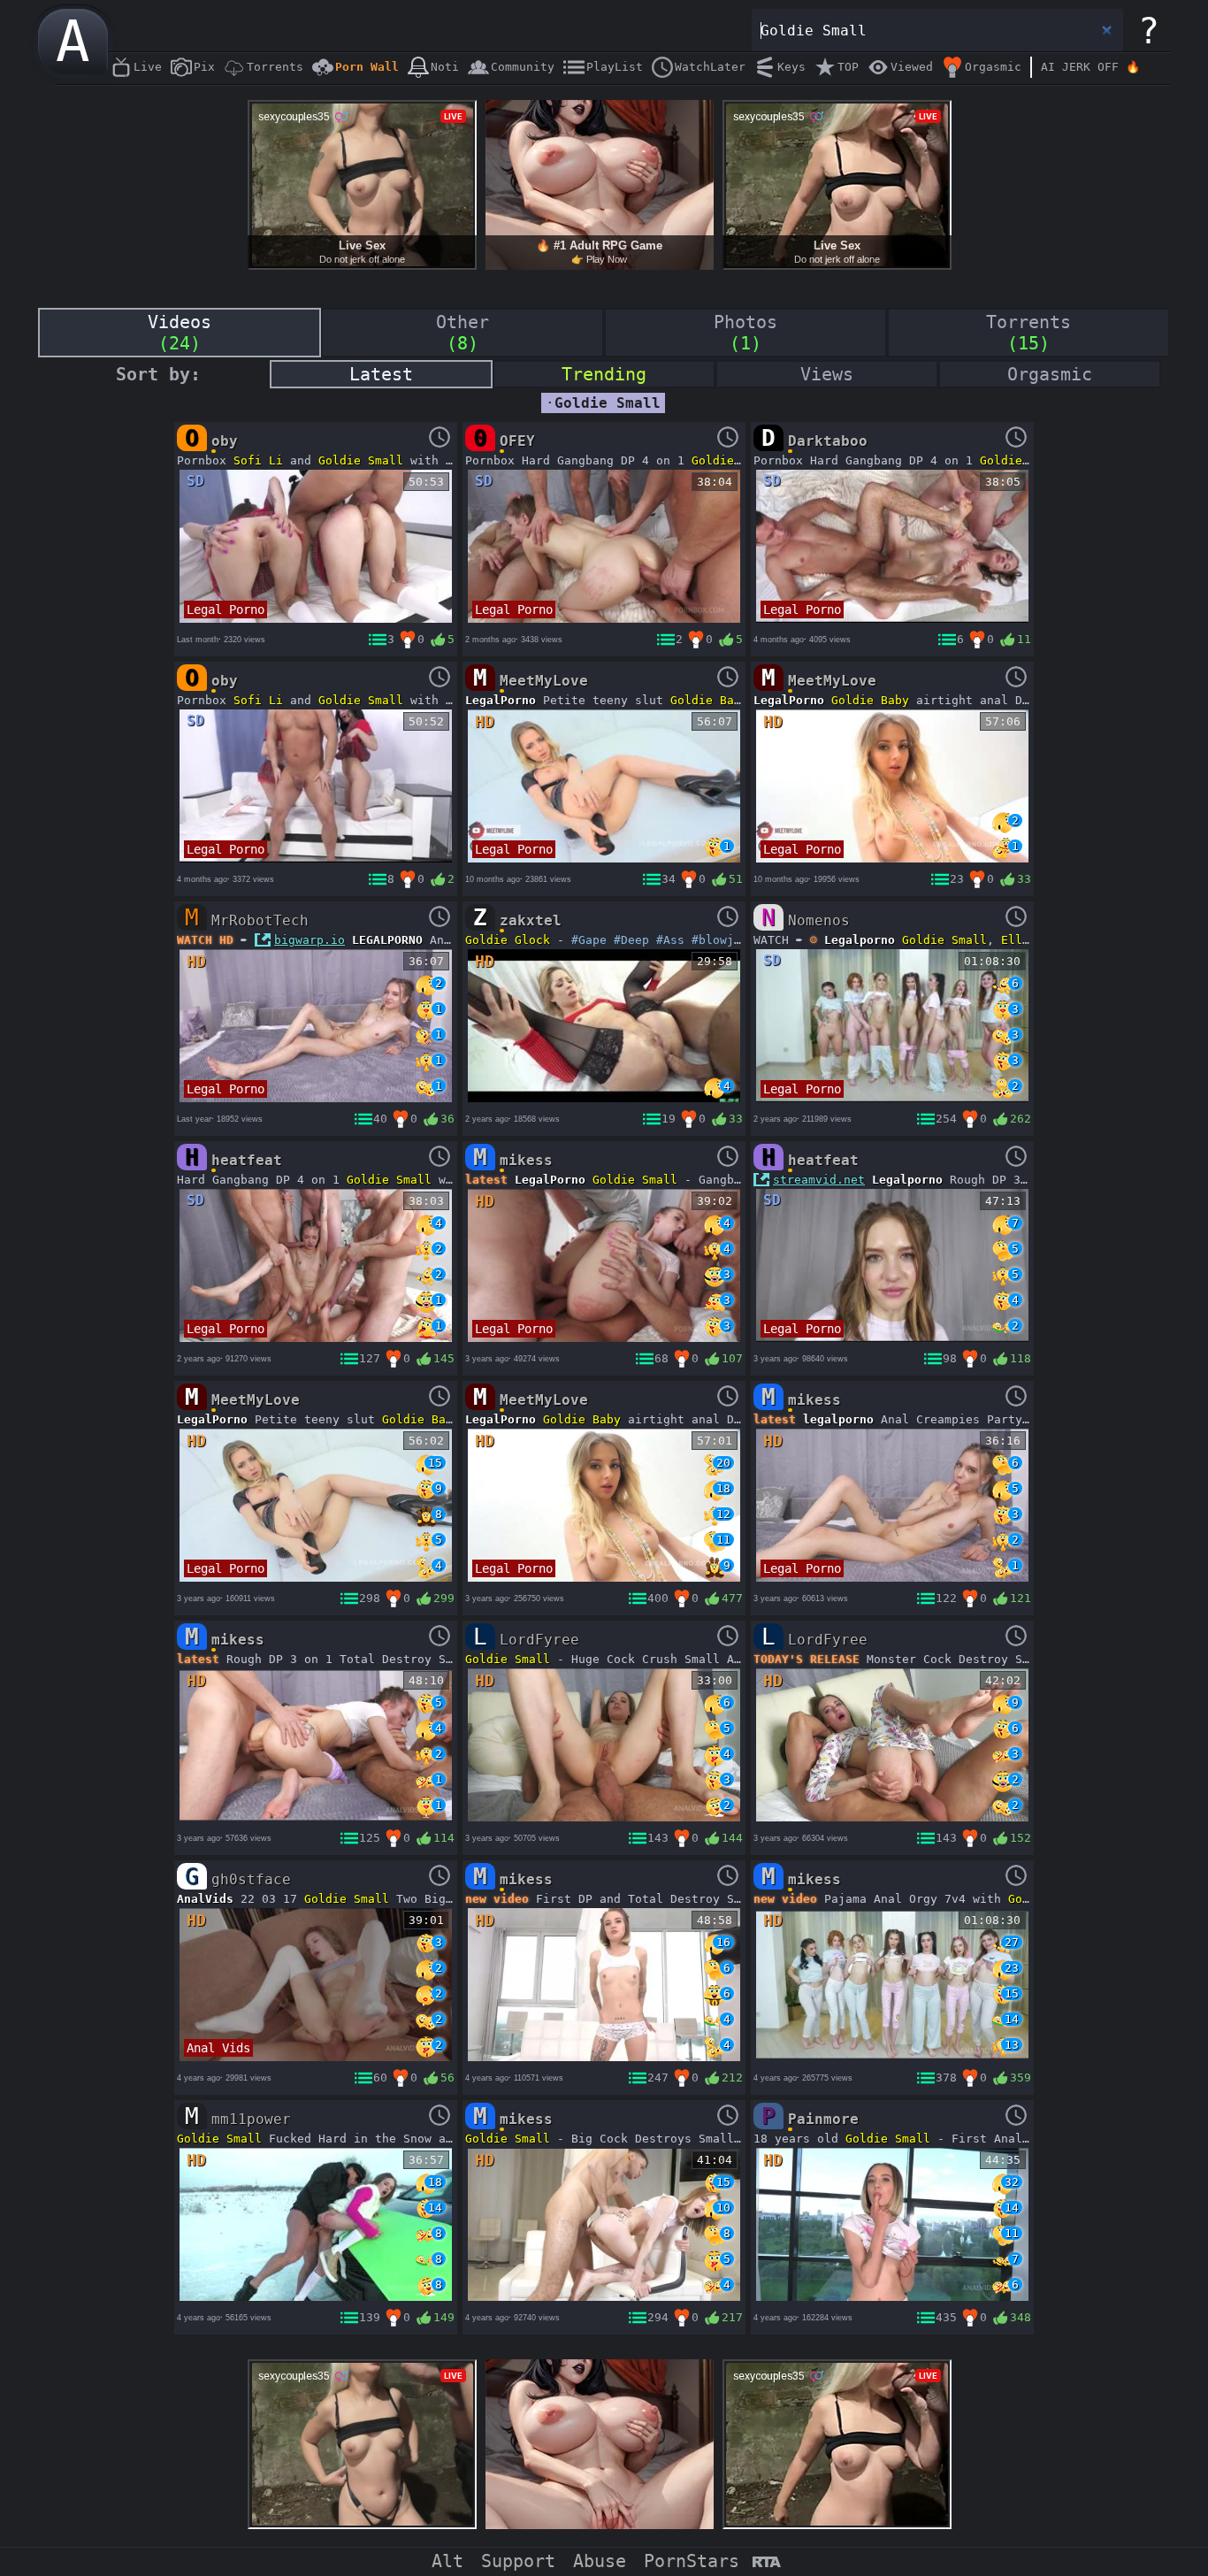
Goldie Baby (709, 700)
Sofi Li (258, 460)
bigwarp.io (310, 940)
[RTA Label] (766, 2563)
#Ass (670, 940)
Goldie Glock (508, 940)
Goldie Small (361, 460)
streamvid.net (819, 1180)
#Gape (589, 940)
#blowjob (720, 940)
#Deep (631, 940)
